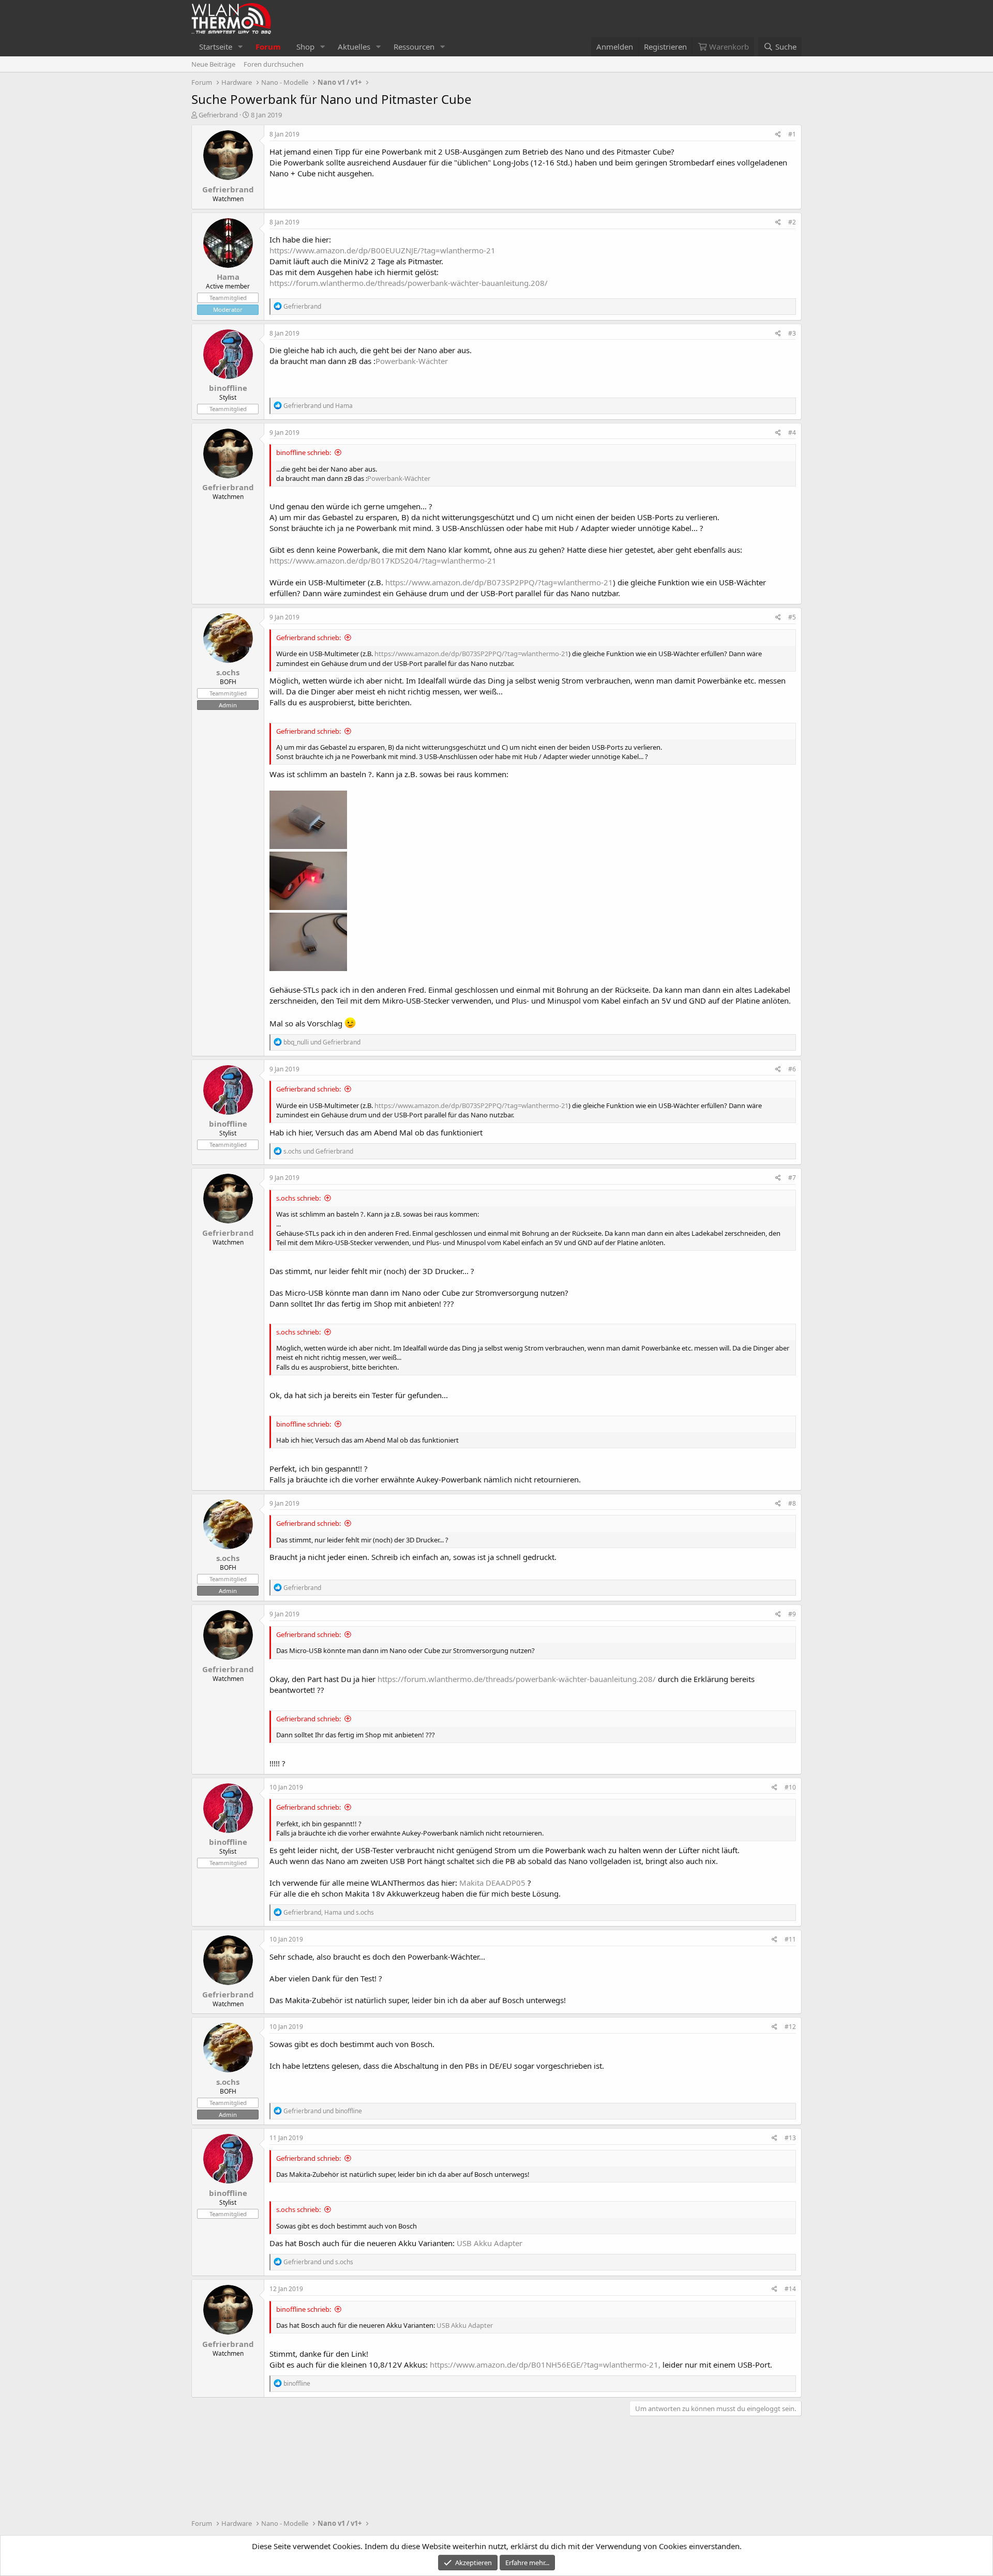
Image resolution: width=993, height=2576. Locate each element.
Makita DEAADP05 (493, 1883)
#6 (792, 1069)
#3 (792, 333)
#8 (792, 1503)
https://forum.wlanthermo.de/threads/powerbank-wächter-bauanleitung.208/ (409, 283)
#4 (792, 433)
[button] (240, 47)
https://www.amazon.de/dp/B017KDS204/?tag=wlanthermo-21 (383, 560)
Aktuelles (354, 47)
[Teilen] (778, 135)
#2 (792, 222)
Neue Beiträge (213, 64)
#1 (792, 134)
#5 (792, 617)
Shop (305, 47)
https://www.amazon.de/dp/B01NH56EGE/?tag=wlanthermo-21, (545, 2365)
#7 (792, 1178)
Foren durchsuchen (274, 64)
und (318, 406)
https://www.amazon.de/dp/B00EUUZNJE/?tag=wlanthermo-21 (382, 250)
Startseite (216, 47)
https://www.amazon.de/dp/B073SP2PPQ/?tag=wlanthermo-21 (499, 582)
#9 (792, 1614)
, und (329, 1912)
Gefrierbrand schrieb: (309, 638)
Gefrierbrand (218, 115)
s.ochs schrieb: (298, 1198)
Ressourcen (414, 47)
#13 (790, 2138)
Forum (268, 47)
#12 (790, 2027)
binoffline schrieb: (304, 452)
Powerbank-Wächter (412, 361)
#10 (790, 1787)
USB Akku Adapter (490, 2243)
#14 (790, 2289)
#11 (790, 1939)
